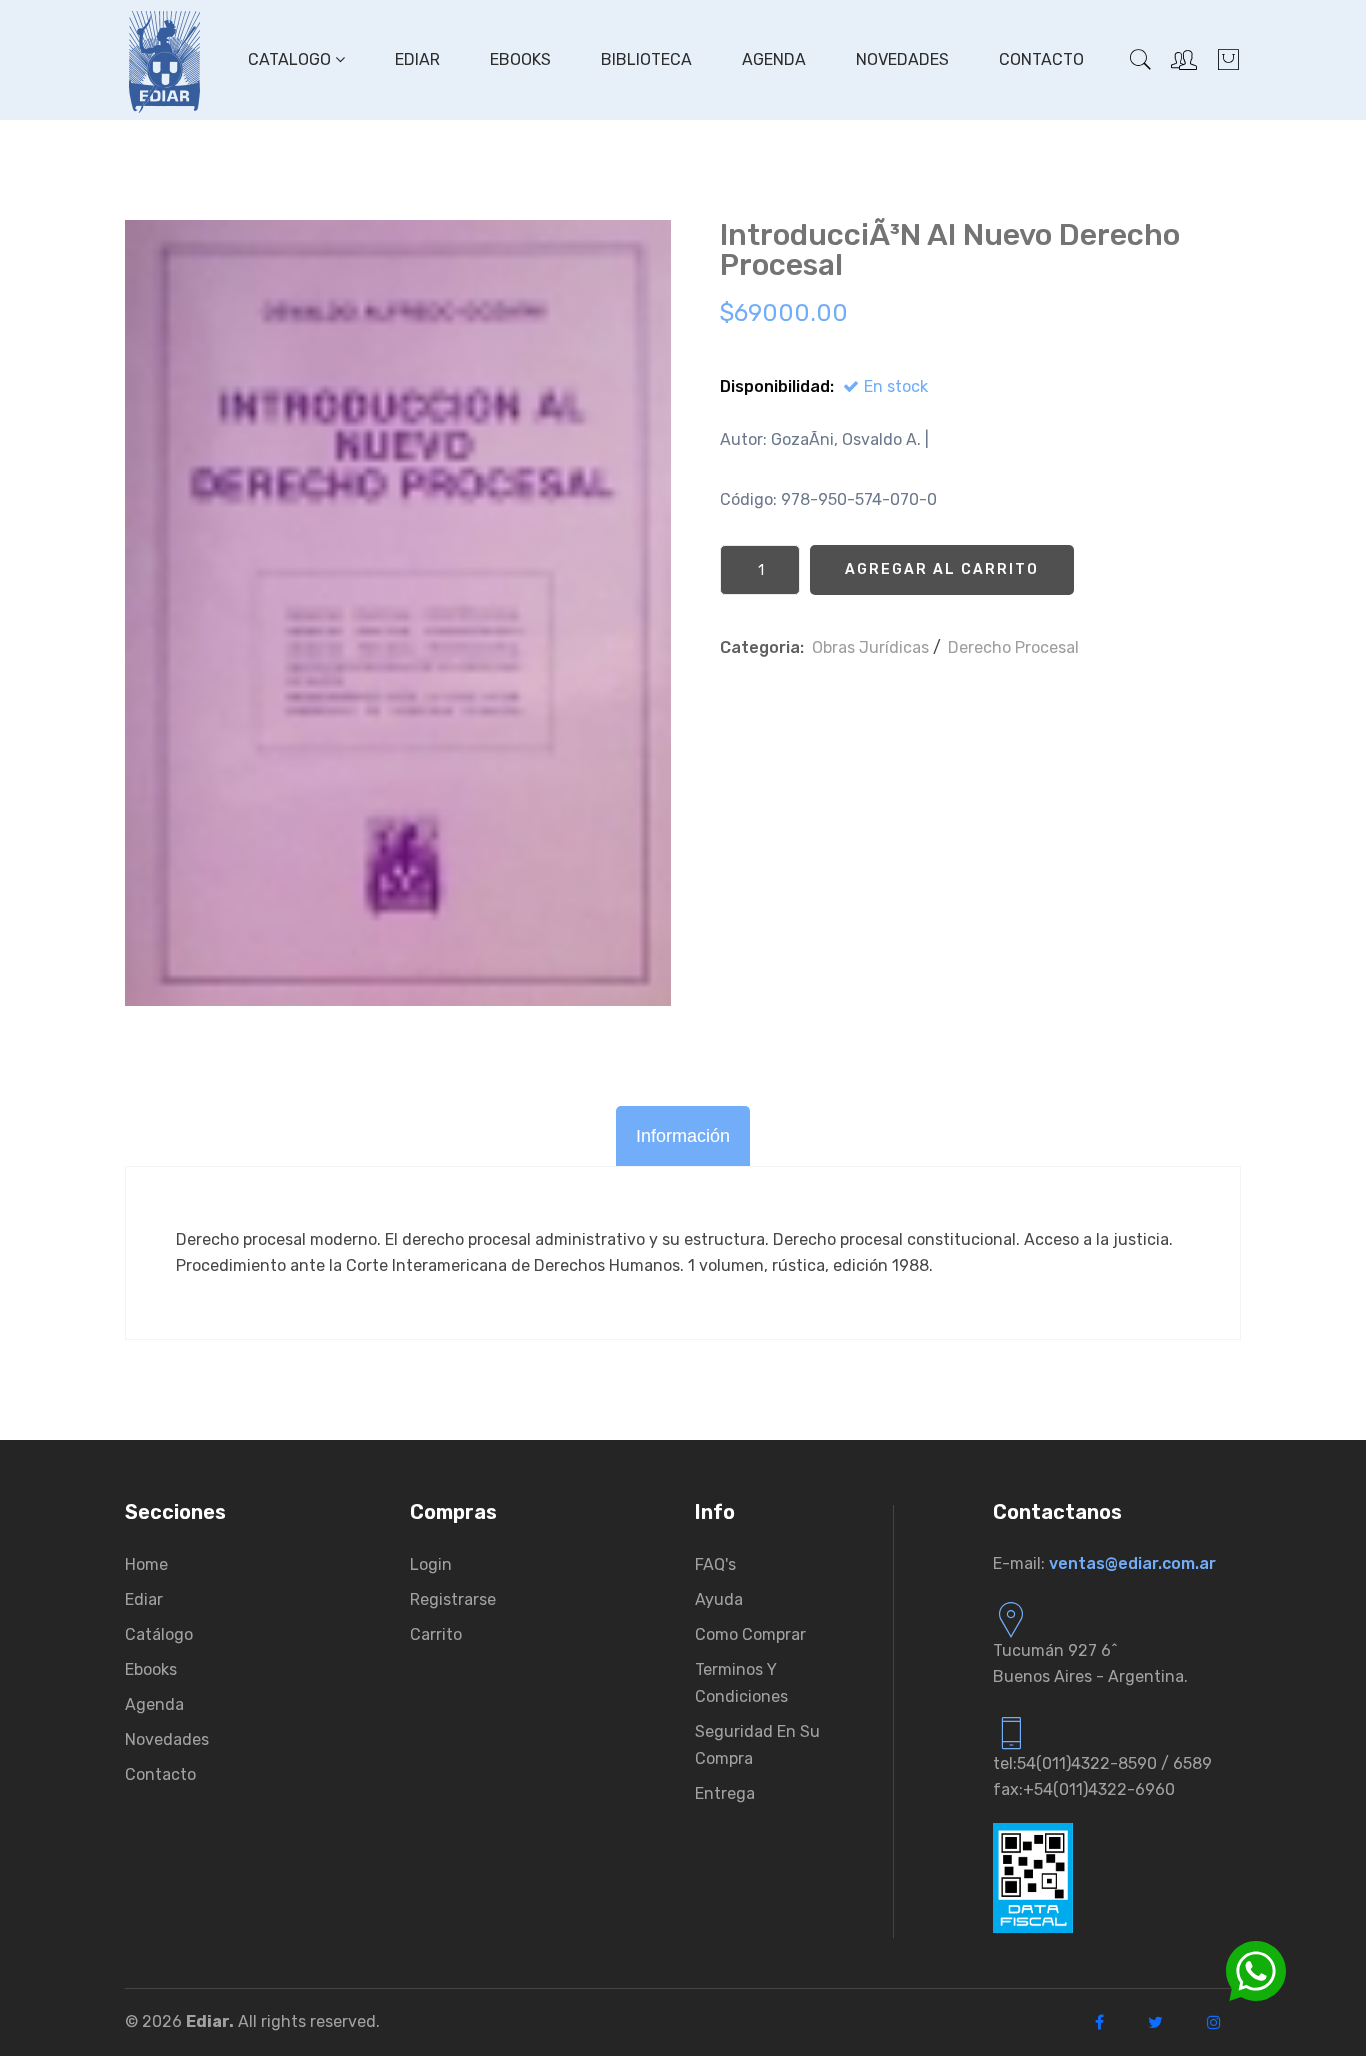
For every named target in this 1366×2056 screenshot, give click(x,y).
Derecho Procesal (1013, 647)
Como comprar (750, 1634)
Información (683, 1136)
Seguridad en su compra (757, 1745)
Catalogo (291, 59)
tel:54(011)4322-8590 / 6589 (1102, 1763)
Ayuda (719, 1599)
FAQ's (715, 1564)
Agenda (774, 59)
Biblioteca (646, 59)
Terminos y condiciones (741, 1683)
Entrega (725, 1793)
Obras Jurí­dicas (870, 647)
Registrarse (453, 1599)
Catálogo (159, 1634)
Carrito (436, 1634)
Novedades (902, 59)
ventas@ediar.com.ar (1132, 1563)
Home (146, 1564)
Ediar (417, 59)
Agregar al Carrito (942, 569)
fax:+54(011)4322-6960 (1084, 1789)
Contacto (1041, 59)
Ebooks (520, 59)
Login (431, 1564)
